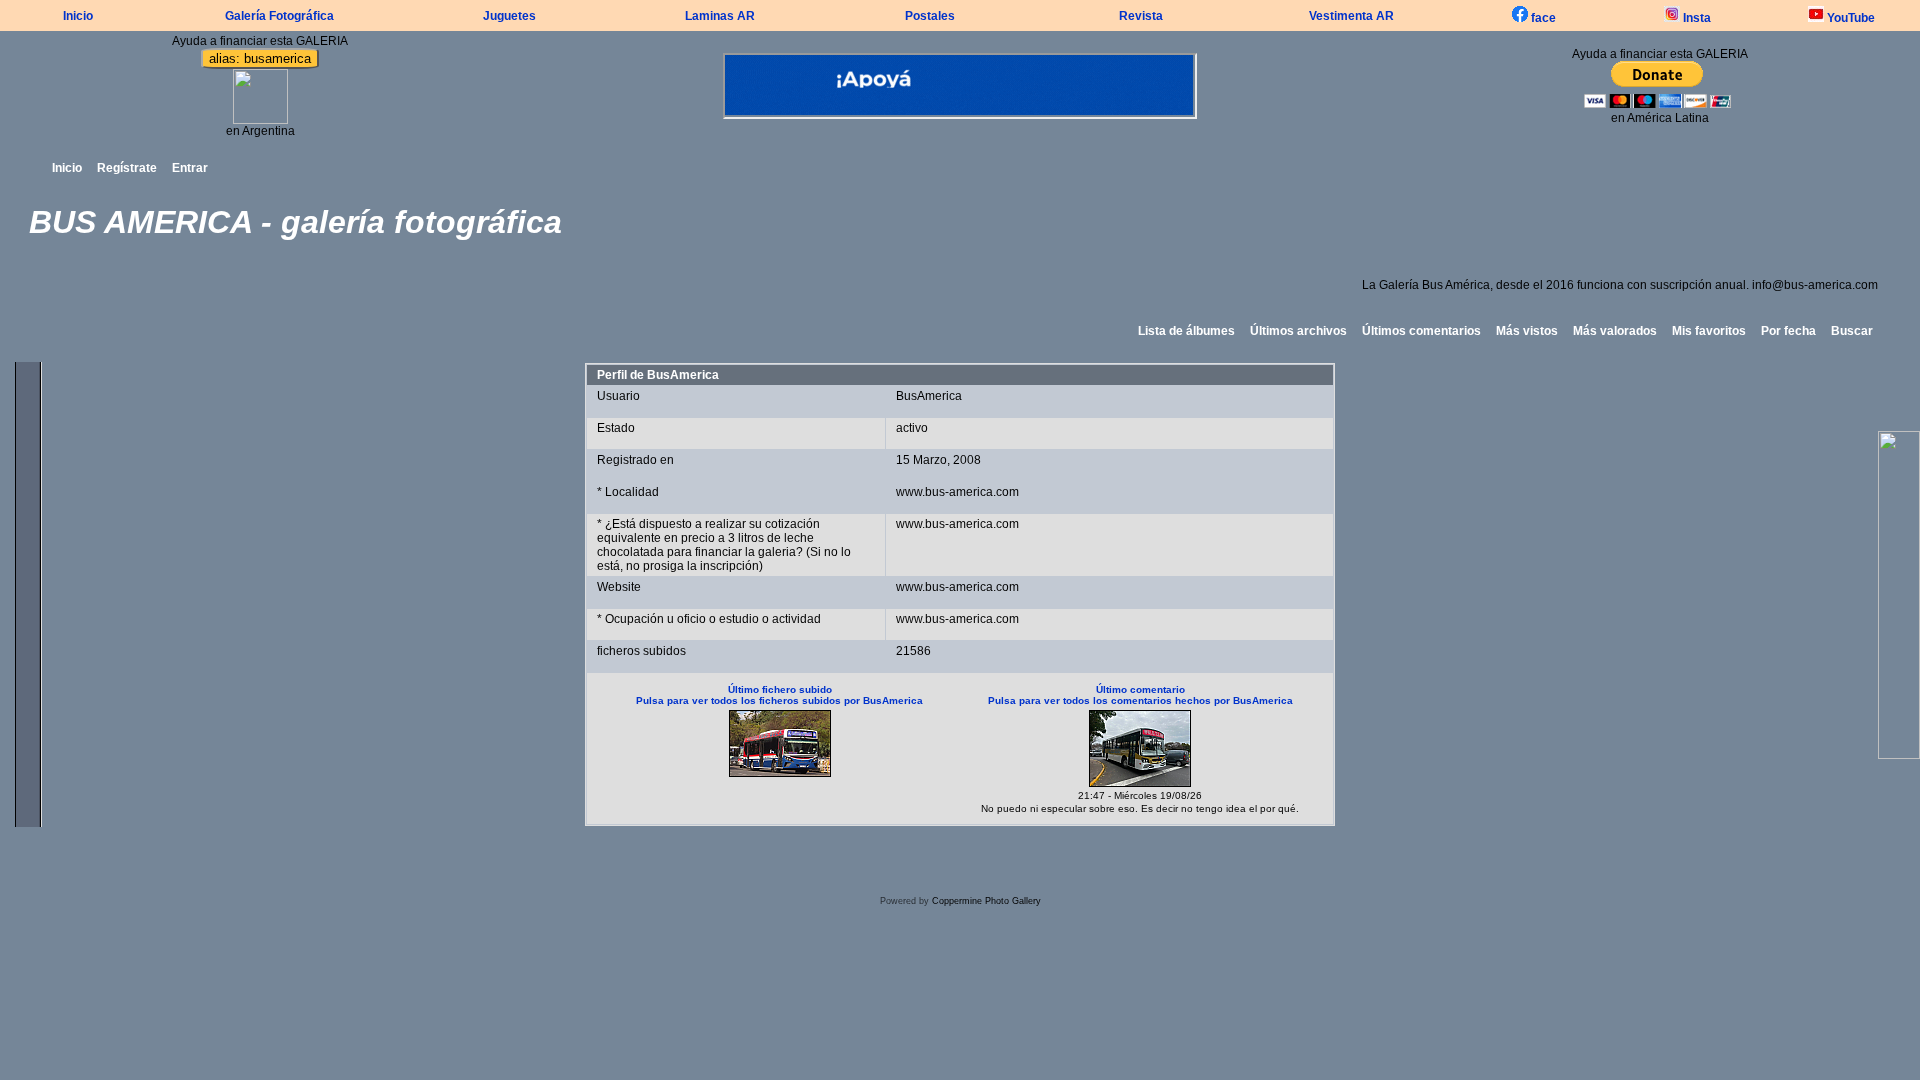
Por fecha (1788, 331)
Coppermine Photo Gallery (986, 901)
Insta (1695, 18)
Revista (1141, 16)
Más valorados (1615, 331)
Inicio (78, 16)
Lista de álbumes (1186, 331)
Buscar (1852, 331)
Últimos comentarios (1421, 331)
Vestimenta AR (1351, 16)
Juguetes (509, 16)
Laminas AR (720, 16)
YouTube (1849, 18)
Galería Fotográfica (279, 16)
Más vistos (1527, 331)
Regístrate (127, 168)
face (1542, 18)
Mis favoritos (1709, 331)
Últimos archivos (1298, 331)
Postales (930, 16)
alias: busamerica (260, 58)
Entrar (190, 168)
